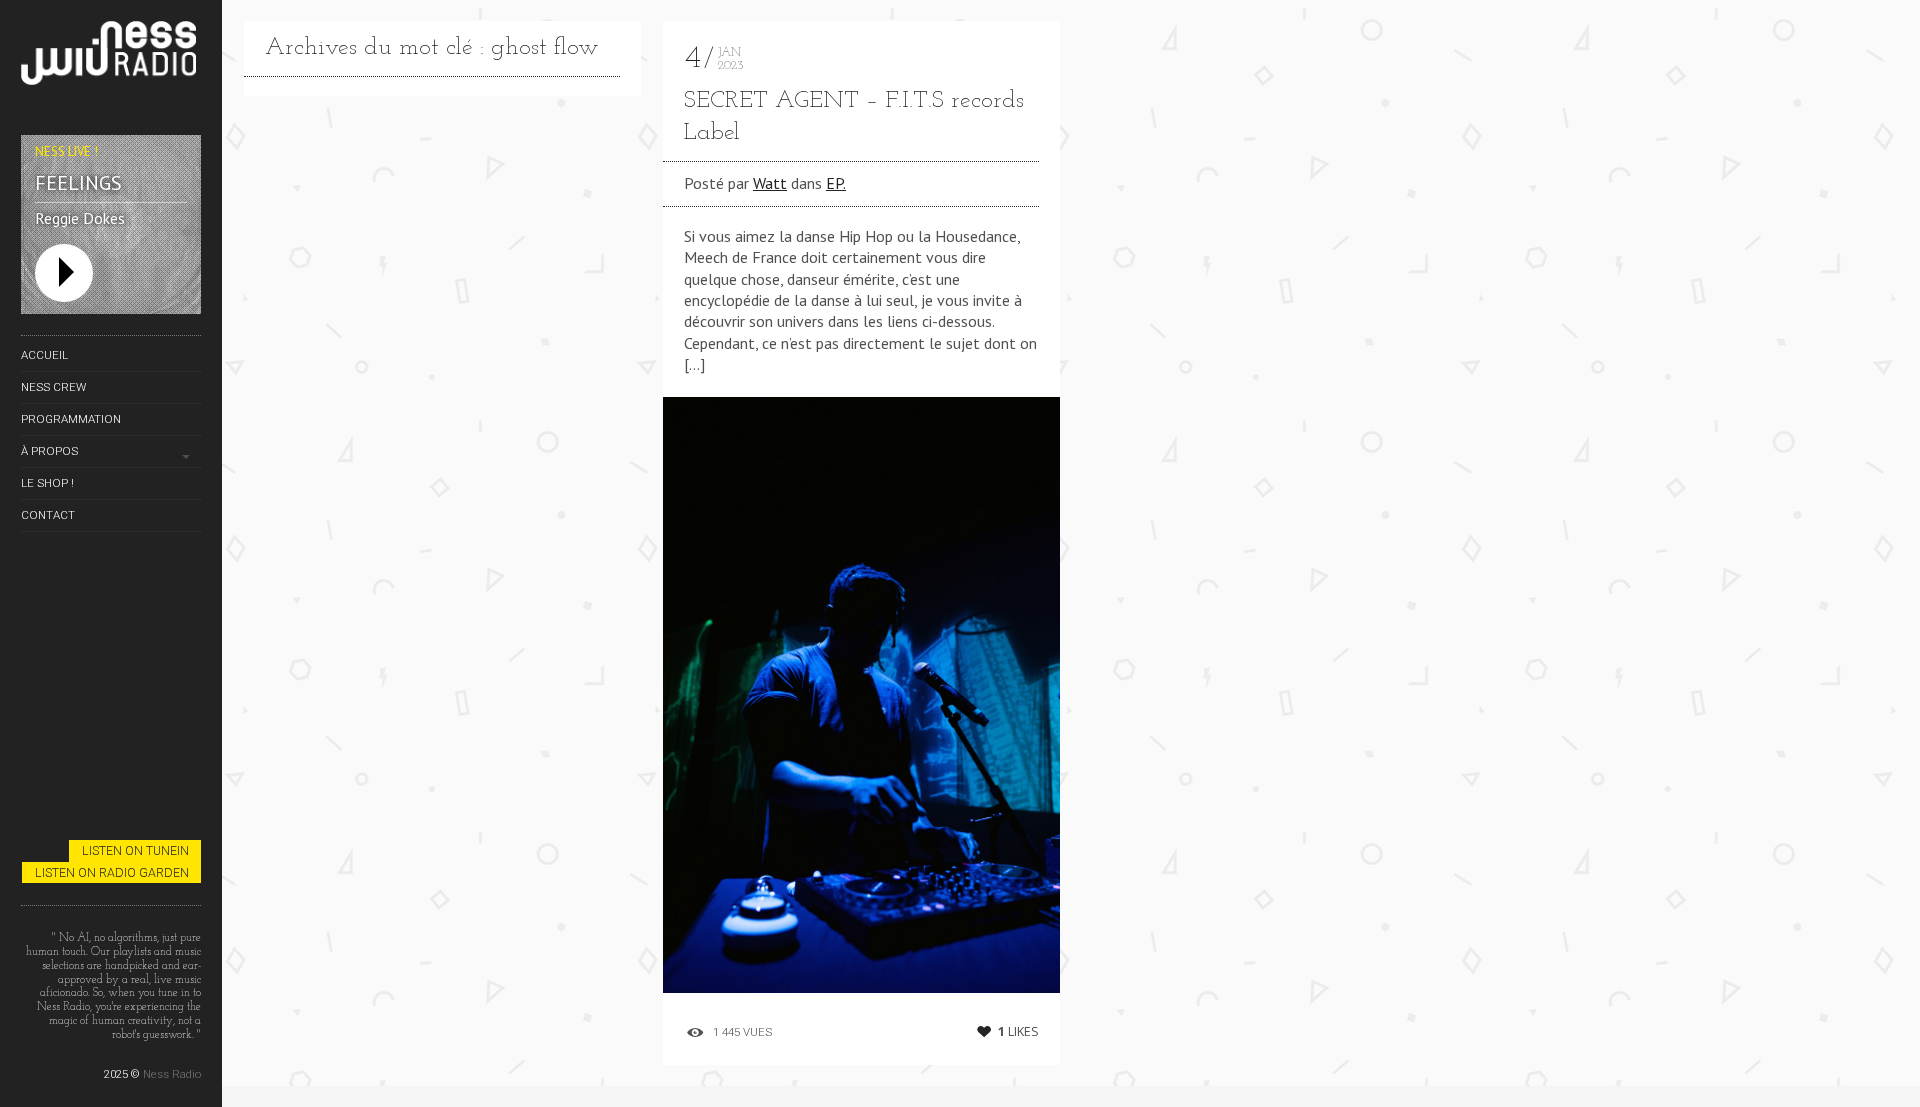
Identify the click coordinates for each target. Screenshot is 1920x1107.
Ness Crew (53, 387)
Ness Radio (172, 1074)
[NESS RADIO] (111, 56)
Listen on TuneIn (135, 850)
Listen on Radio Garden (112, 872)
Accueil (44, 355)
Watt (770, 183)
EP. (836, 183)
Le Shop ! (47, 483)
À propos (49, 451)
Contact (48, 515)
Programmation (71, 419)
